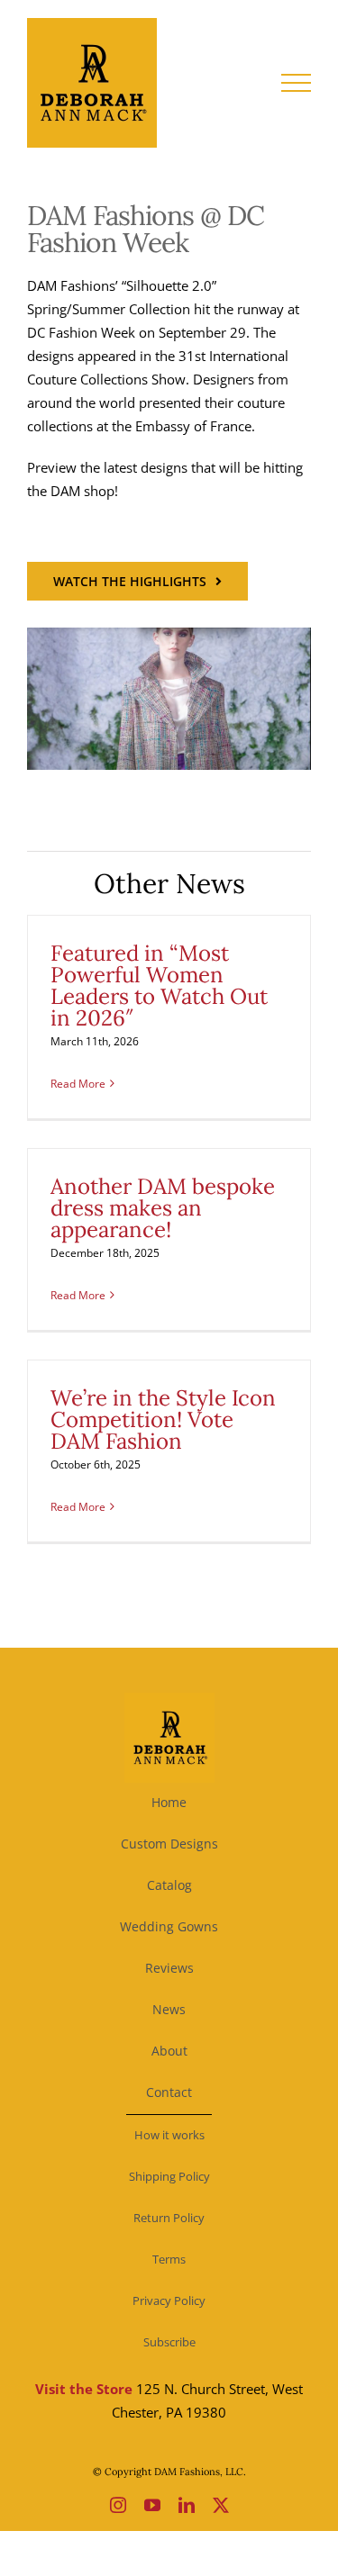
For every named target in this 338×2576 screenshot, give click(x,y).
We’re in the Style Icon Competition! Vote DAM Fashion (163, 1419)
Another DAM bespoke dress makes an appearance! (163, 1208)
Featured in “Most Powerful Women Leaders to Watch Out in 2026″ (159, 985)
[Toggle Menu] (297, 83)
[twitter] (221, 2505)
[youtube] (152, 2505)
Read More (78, 1084)
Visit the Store (84, 2389)
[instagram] (118, 2505)
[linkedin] (187, 2505)
